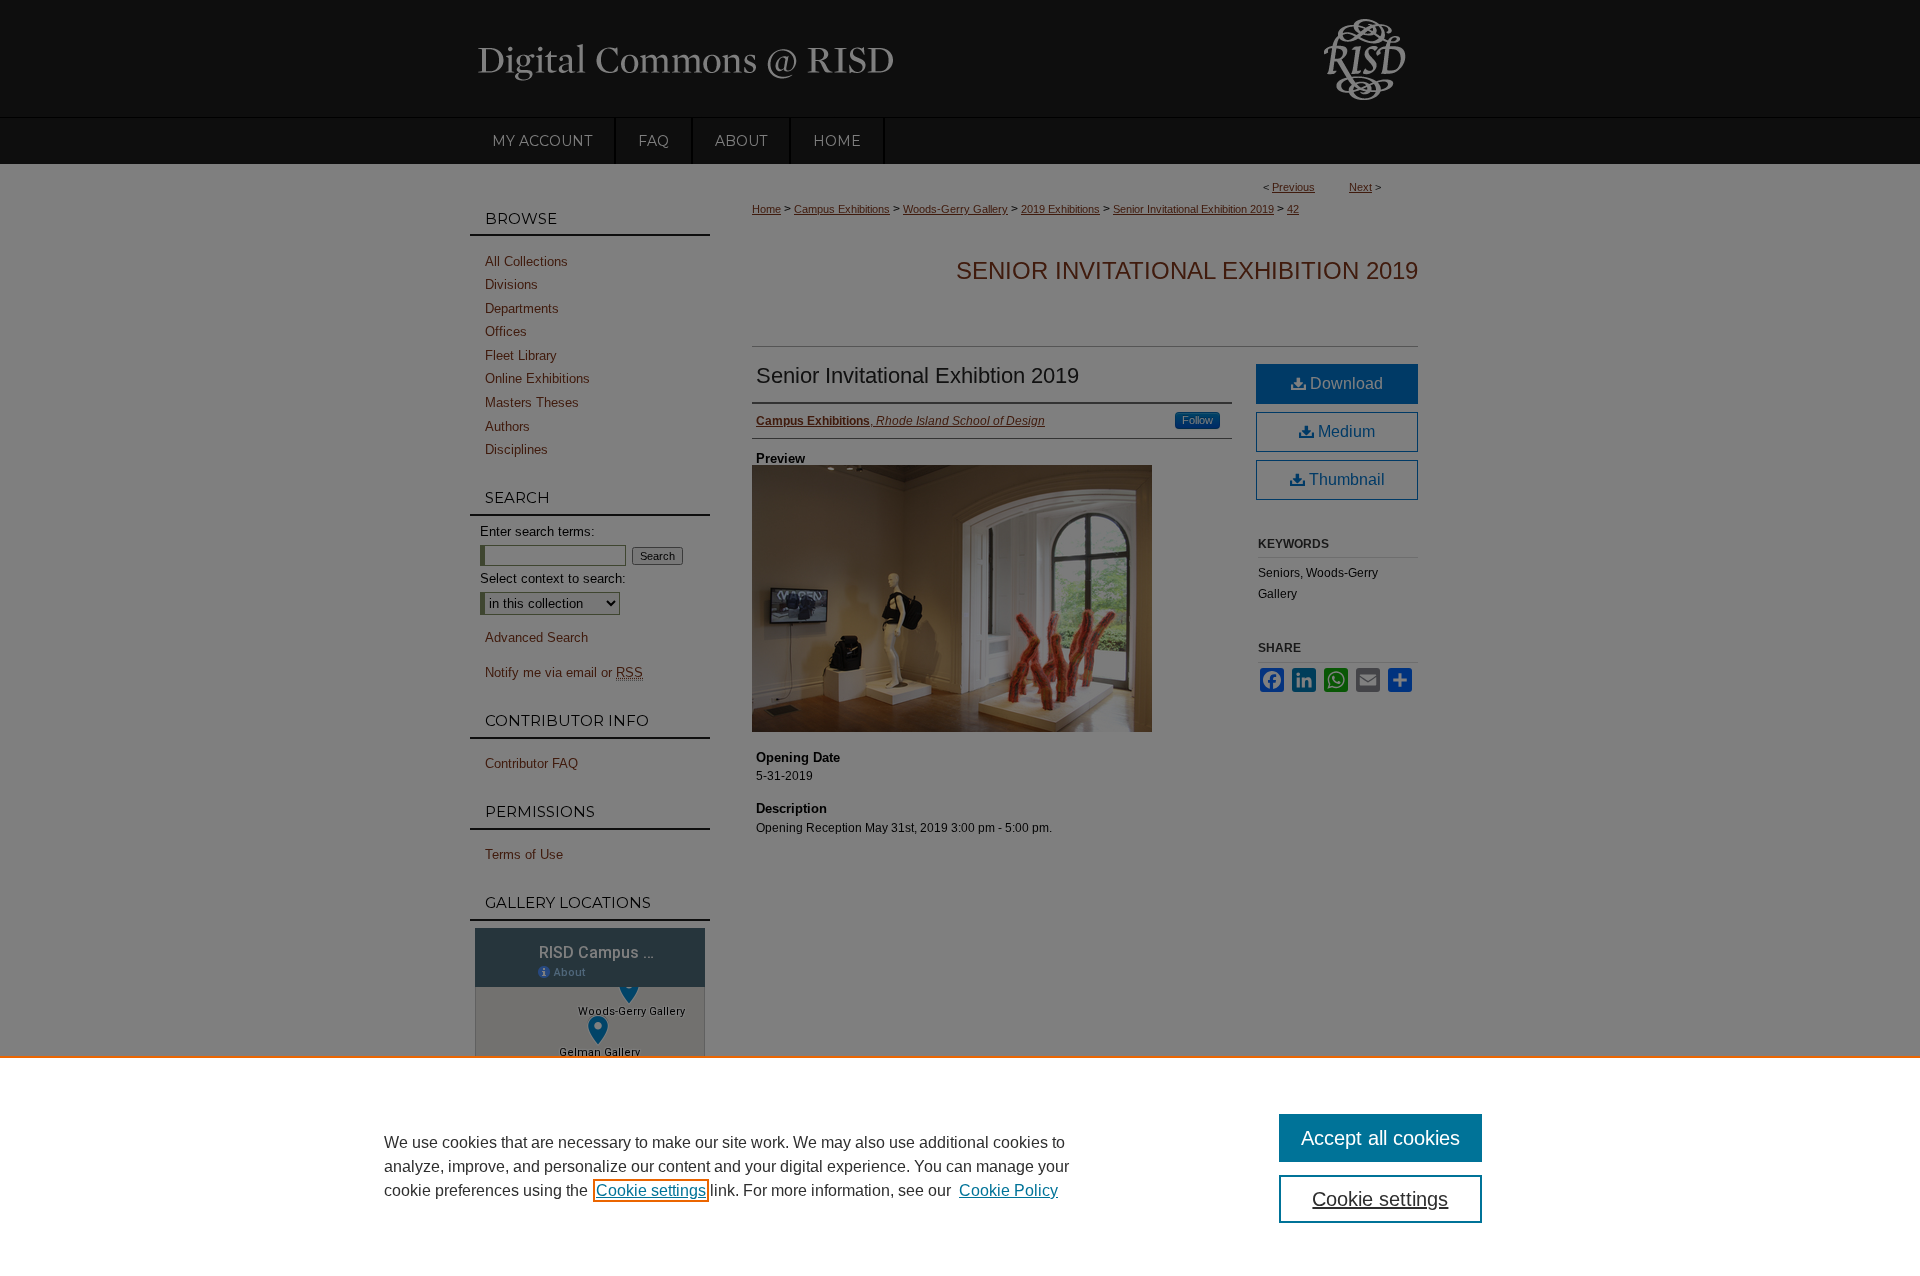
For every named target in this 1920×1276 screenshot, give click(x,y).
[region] (960, 1166)
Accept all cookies (1380, 1138)
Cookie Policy (1008, 1190)
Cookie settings (651, 1190)
